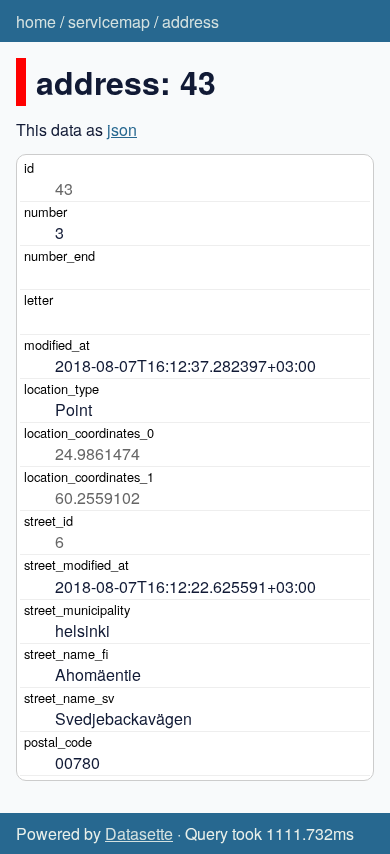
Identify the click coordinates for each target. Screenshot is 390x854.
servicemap (109, 21)
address (190, 21)
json (122, 129)
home (36, 21)
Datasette (139, 833)
